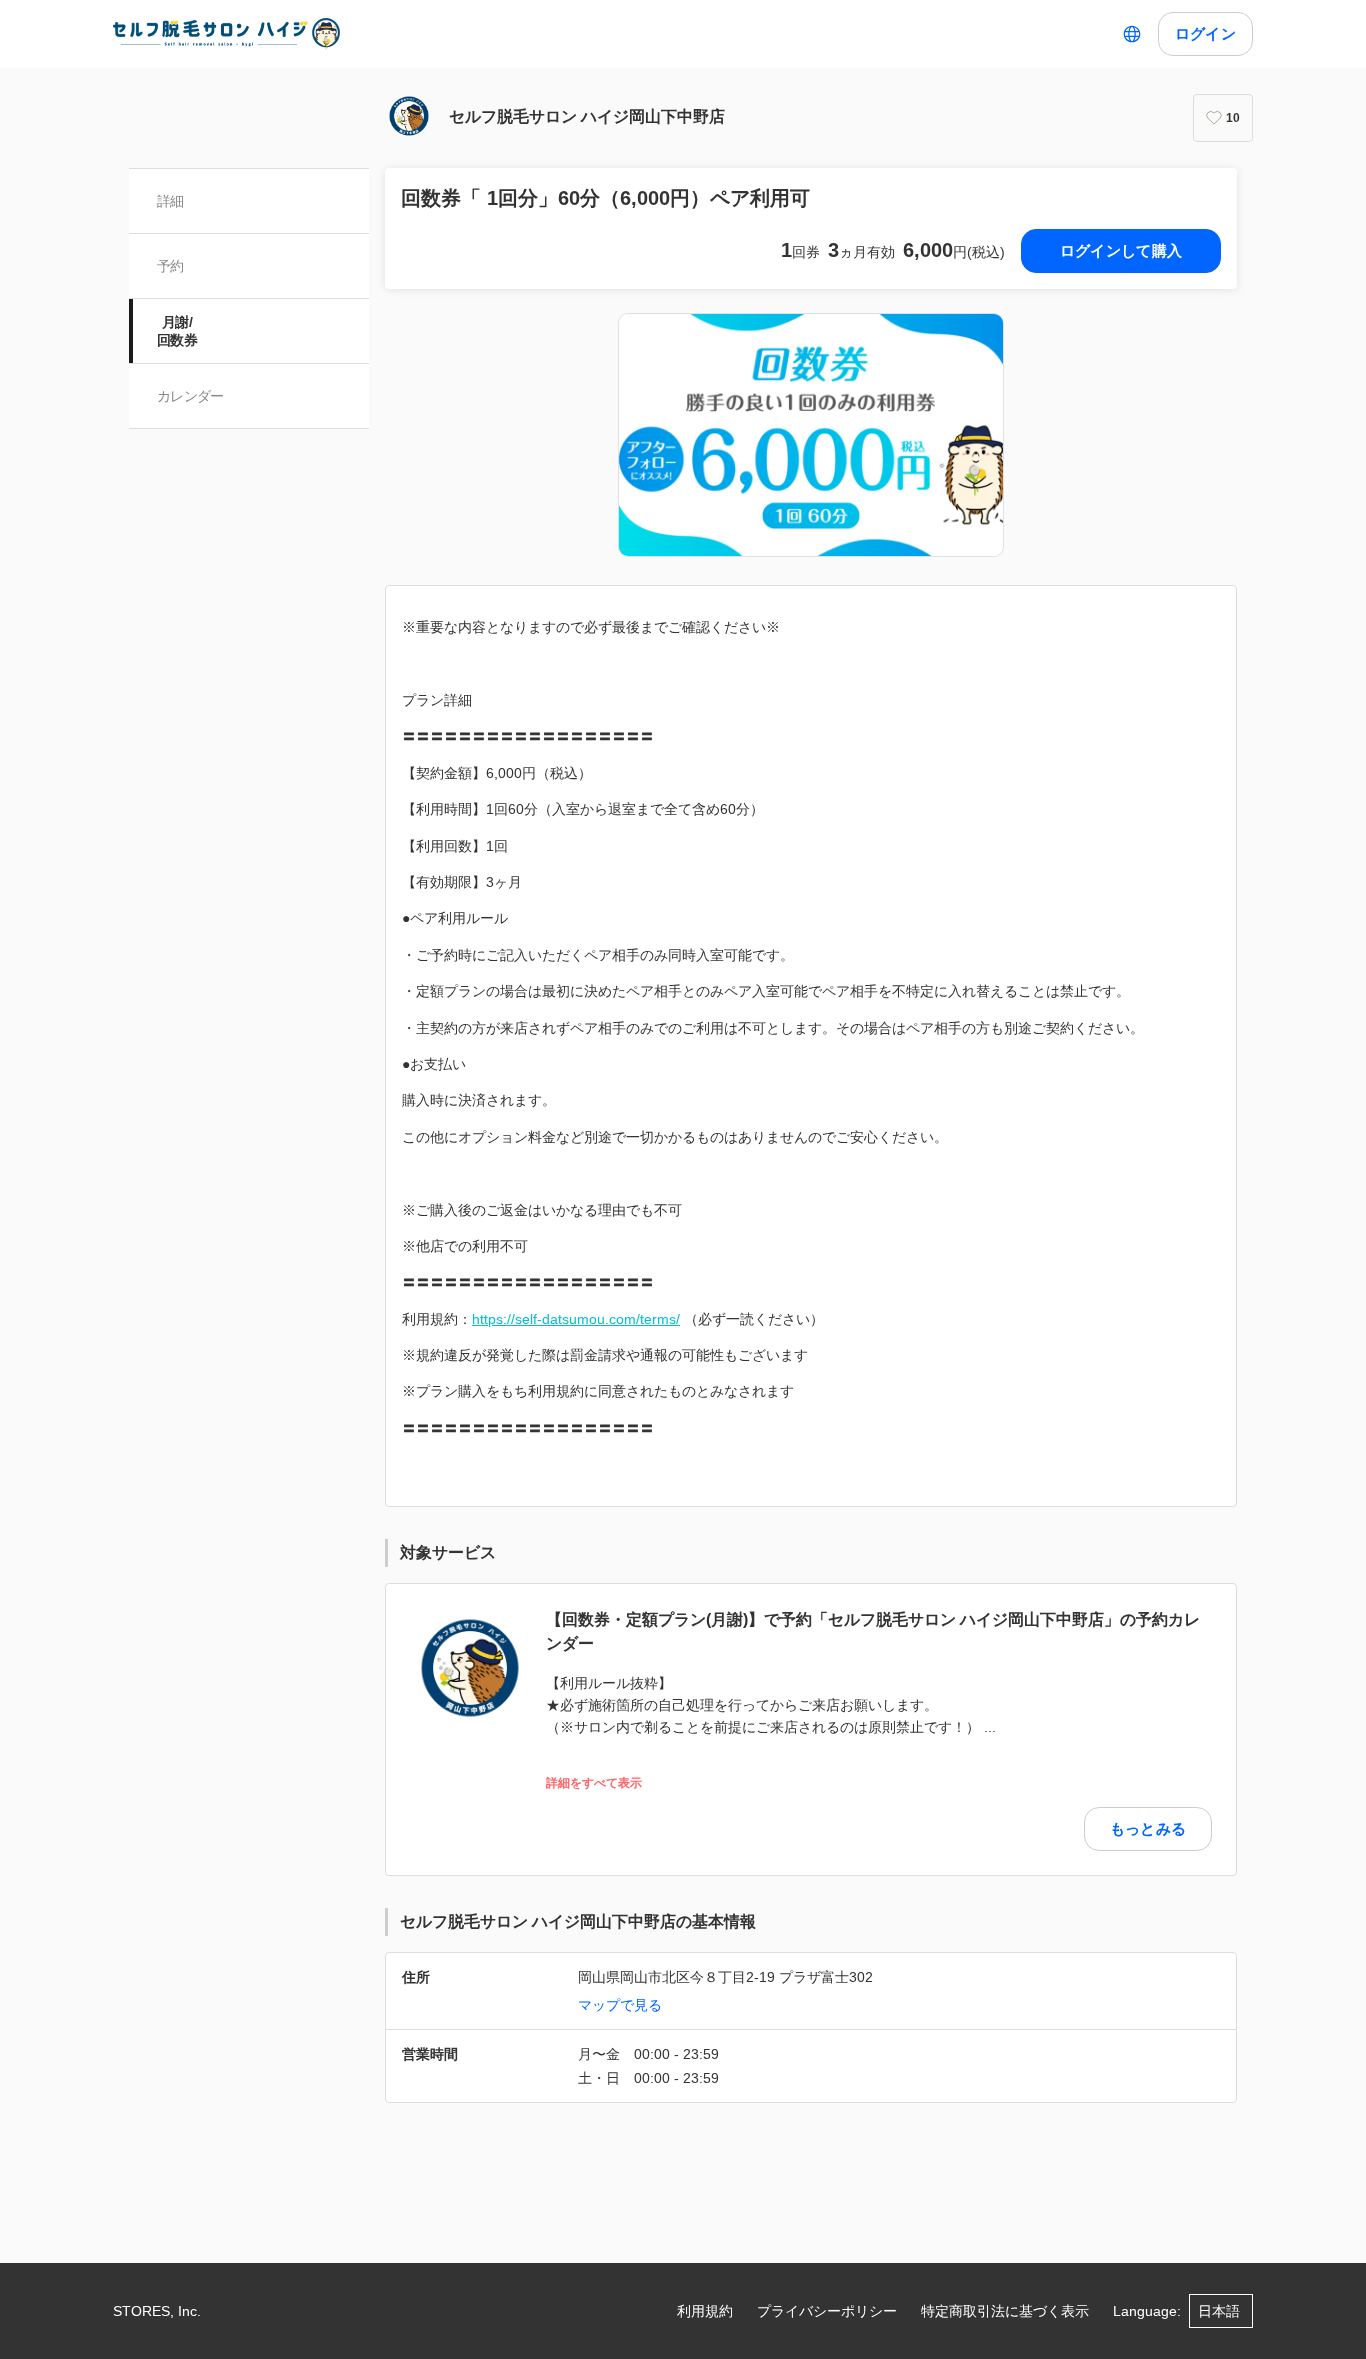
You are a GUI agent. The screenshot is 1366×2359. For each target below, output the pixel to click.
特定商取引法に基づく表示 (1005, 2311)
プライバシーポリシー (827, 2311)
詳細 (170, 201)
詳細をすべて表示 (594, 1783)
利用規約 (705, 2311)
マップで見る (620, 2005)
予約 (170, 266)
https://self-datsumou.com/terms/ (576, 1319)
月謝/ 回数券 (177, 331)
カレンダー (190, 396)
